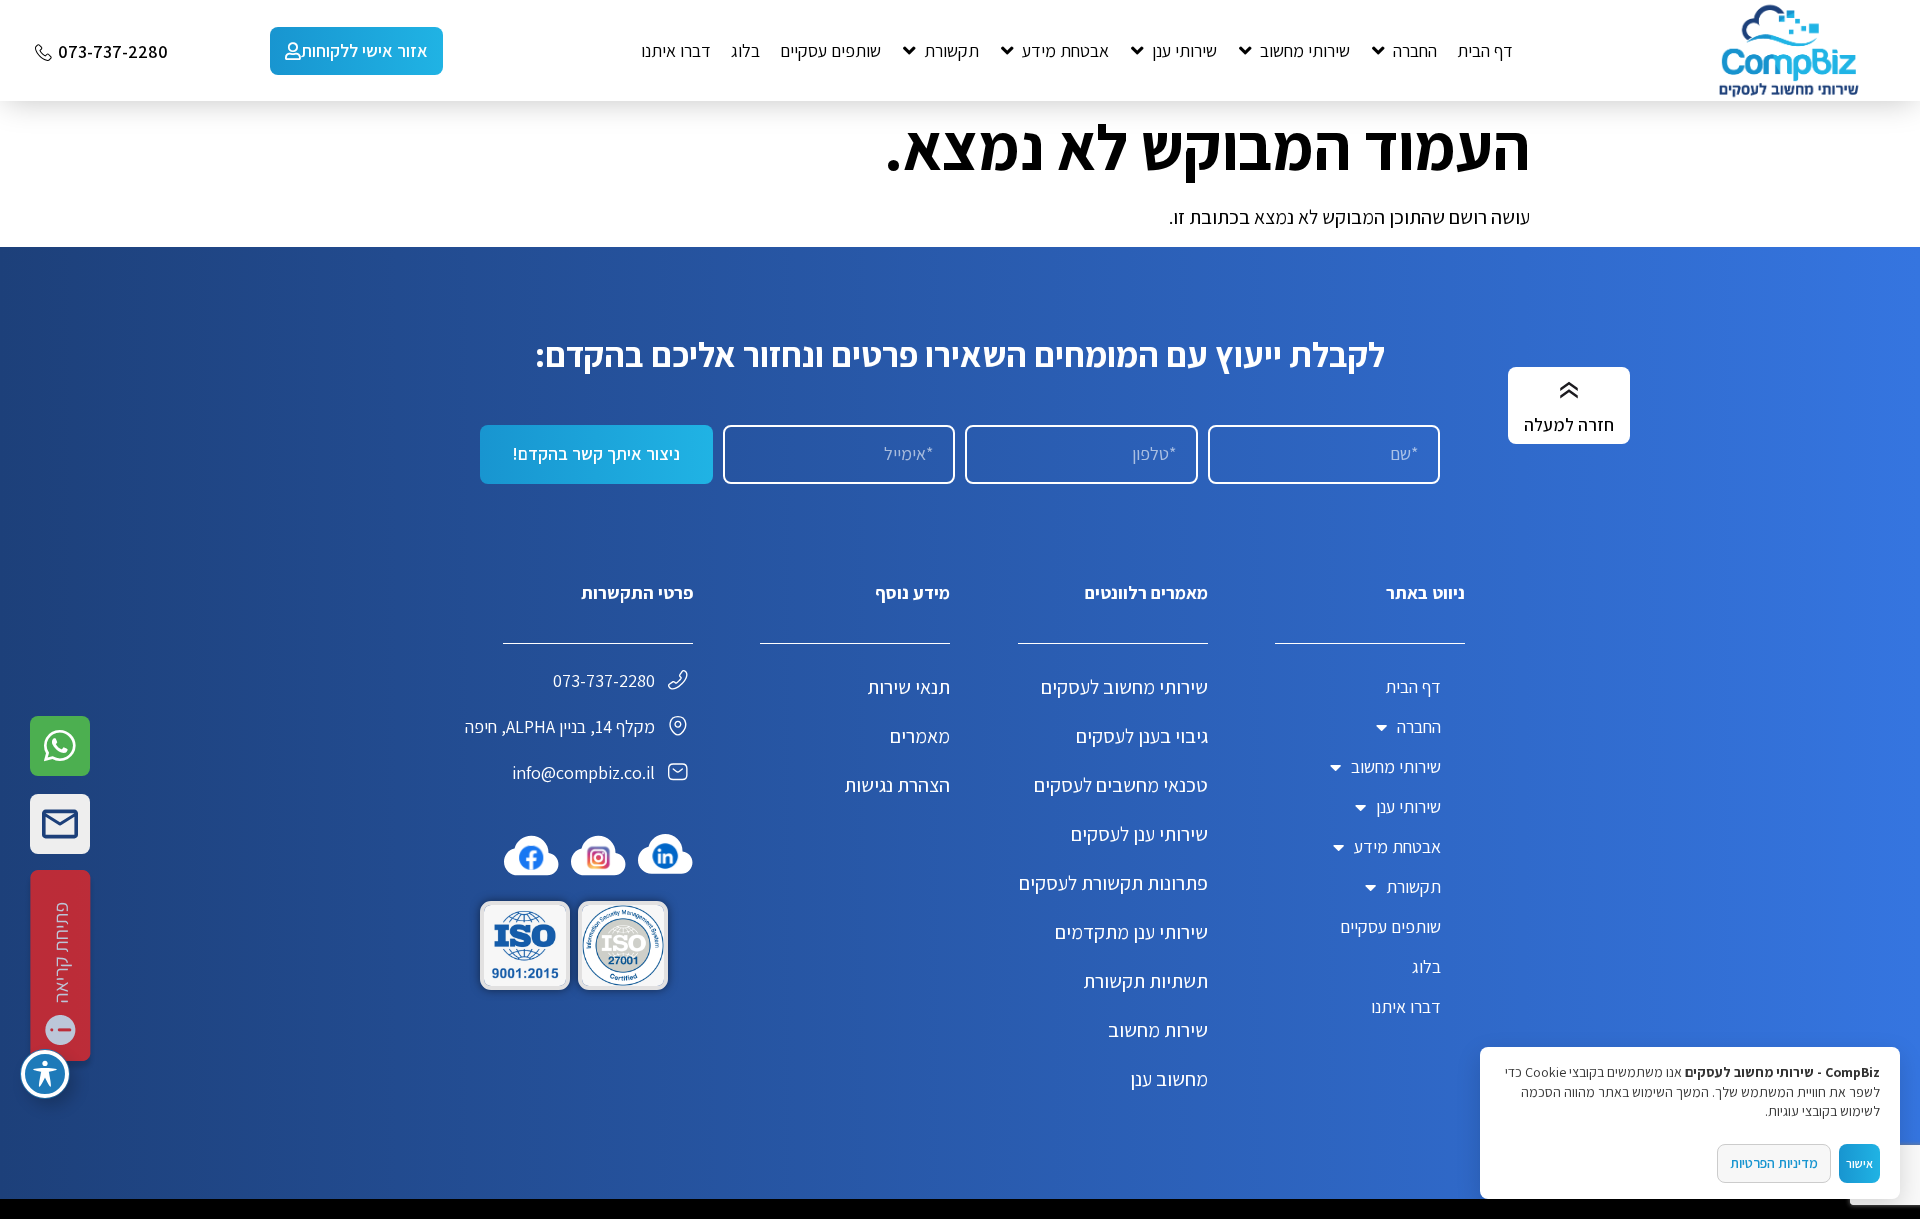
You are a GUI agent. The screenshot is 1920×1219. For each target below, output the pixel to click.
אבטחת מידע (1397, 846)
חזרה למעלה (1569, 424)
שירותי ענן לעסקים (1139, 834)
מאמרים (920, 736)
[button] (1403, 50)
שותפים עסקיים (1390, 926)
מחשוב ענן (1169, 1079)
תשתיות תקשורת (1145, 981)
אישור (1859, 1163)
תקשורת (1413, 886)
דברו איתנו (1406, 1006)
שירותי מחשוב (1396, 766)
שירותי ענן (1408, 806)
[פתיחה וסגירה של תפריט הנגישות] (45, 1074)
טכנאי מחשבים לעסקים (1121, 785)
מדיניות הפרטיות (1774, 1163)
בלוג (1426, 966)
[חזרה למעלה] (1569, 391)
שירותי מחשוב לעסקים (1124, 687)
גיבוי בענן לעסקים (1142, 736)
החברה (1419, 726)
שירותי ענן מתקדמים (1131, 932)
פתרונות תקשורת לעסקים (1113, 883)
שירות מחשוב (1158, 1030)
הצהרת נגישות (897, 785)
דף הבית (1413, 686)
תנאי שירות (908, 687)
